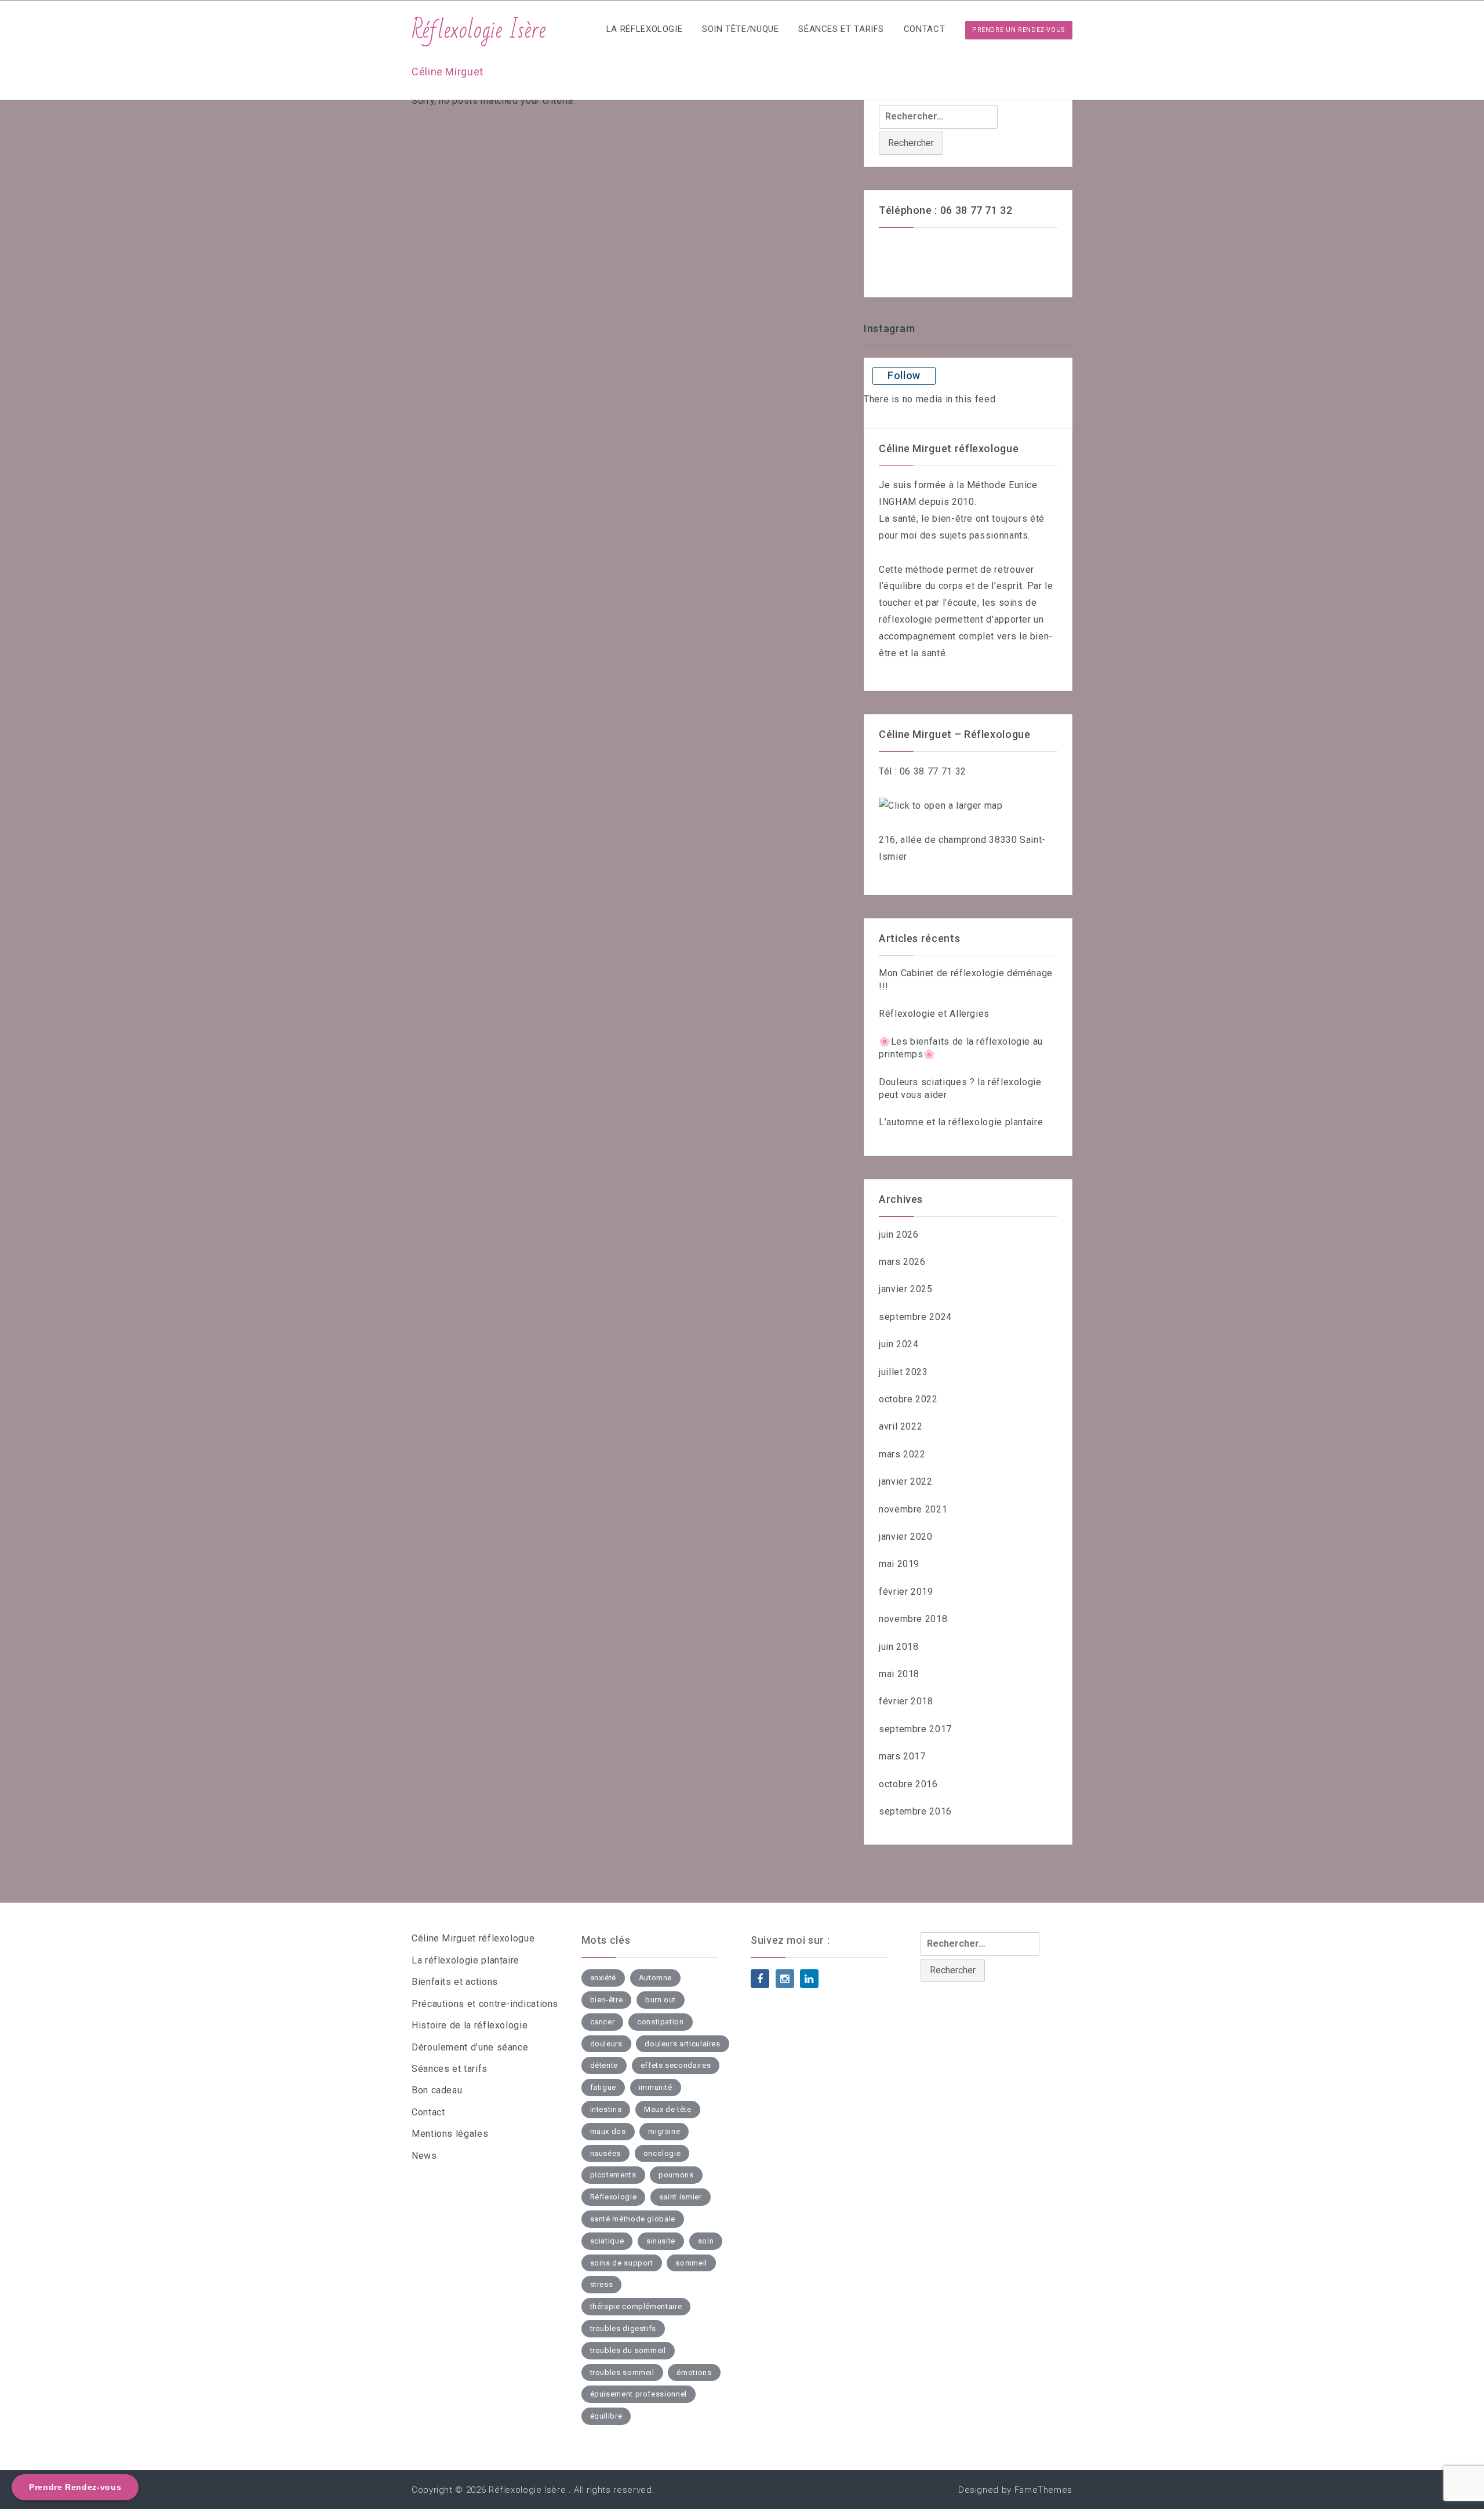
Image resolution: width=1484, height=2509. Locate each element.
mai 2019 (899, 1564)
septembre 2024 (915, 1317)
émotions (694, 2372)
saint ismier (681, 2197)
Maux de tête (668, 2109)
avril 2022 (901, 1426)
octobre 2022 (908, 1399)
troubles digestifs (623, 2328)
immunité (656, 2087)
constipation (661, 2022)
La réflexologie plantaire (465, 1960)
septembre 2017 (915, 1729)
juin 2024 (899, 1344)
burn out (661, 2000)
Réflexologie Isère (479, 30)
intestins (606, 2109)
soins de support (622, 2263)
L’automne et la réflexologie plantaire (961, 1122)
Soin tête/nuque (741, 29)
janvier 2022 (906, 1481)
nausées (605, 2153)
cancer (603, 2022)
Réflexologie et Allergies (934, 1014)
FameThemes (1043, 2490)
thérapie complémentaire (636, 2306)
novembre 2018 (913, 1619)
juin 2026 (899, 1234)
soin (706, 2241)
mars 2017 (902, 1756)
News (424, 2156)
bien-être (607, 2000)
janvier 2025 (906, 1289)
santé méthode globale (633, 2219)
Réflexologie (614, 2197)
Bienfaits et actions (455, 1982)
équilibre (606, 2416)
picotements (613, 2175)
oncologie (662, 2153)
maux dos (608, 2131)
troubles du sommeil (628, 2350)
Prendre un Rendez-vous (1019, 30)
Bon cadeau (437, 2090)
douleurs (606, 2044)
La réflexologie (645, 29)
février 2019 (906, 1592)
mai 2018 (899, 1674)
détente (604, 2065)
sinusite (661, 2241)
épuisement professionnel (639, 2394)
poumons (676, 2175)
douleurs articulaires (682, 2044)
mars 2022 (902, 1454)
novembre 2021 (913, 1509)
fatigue (603, 2087)
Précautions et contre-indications (485, 2004)
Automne (655, 1978)
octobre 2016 (908, 1784)
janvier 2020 (906, 1537)
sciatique (607, 2241)
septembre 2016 (915, 1811)
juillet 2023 (903, 1372)
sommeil (691, 2263)
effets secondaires (676, 2065)
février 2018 (906, 1701)
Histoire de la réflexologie (470, 2025)
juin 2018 (899, 1647)
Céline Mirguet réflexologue (473, 1938)
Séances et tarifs (841, 29)
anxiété (603, 1978)
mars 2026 (902, 1262)
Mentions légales (450, 2134)
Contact (924, 29)
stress (602, 2284)
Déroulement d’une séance (470, 2047)
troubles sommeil (622, 2372)
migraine (664, 2131)
